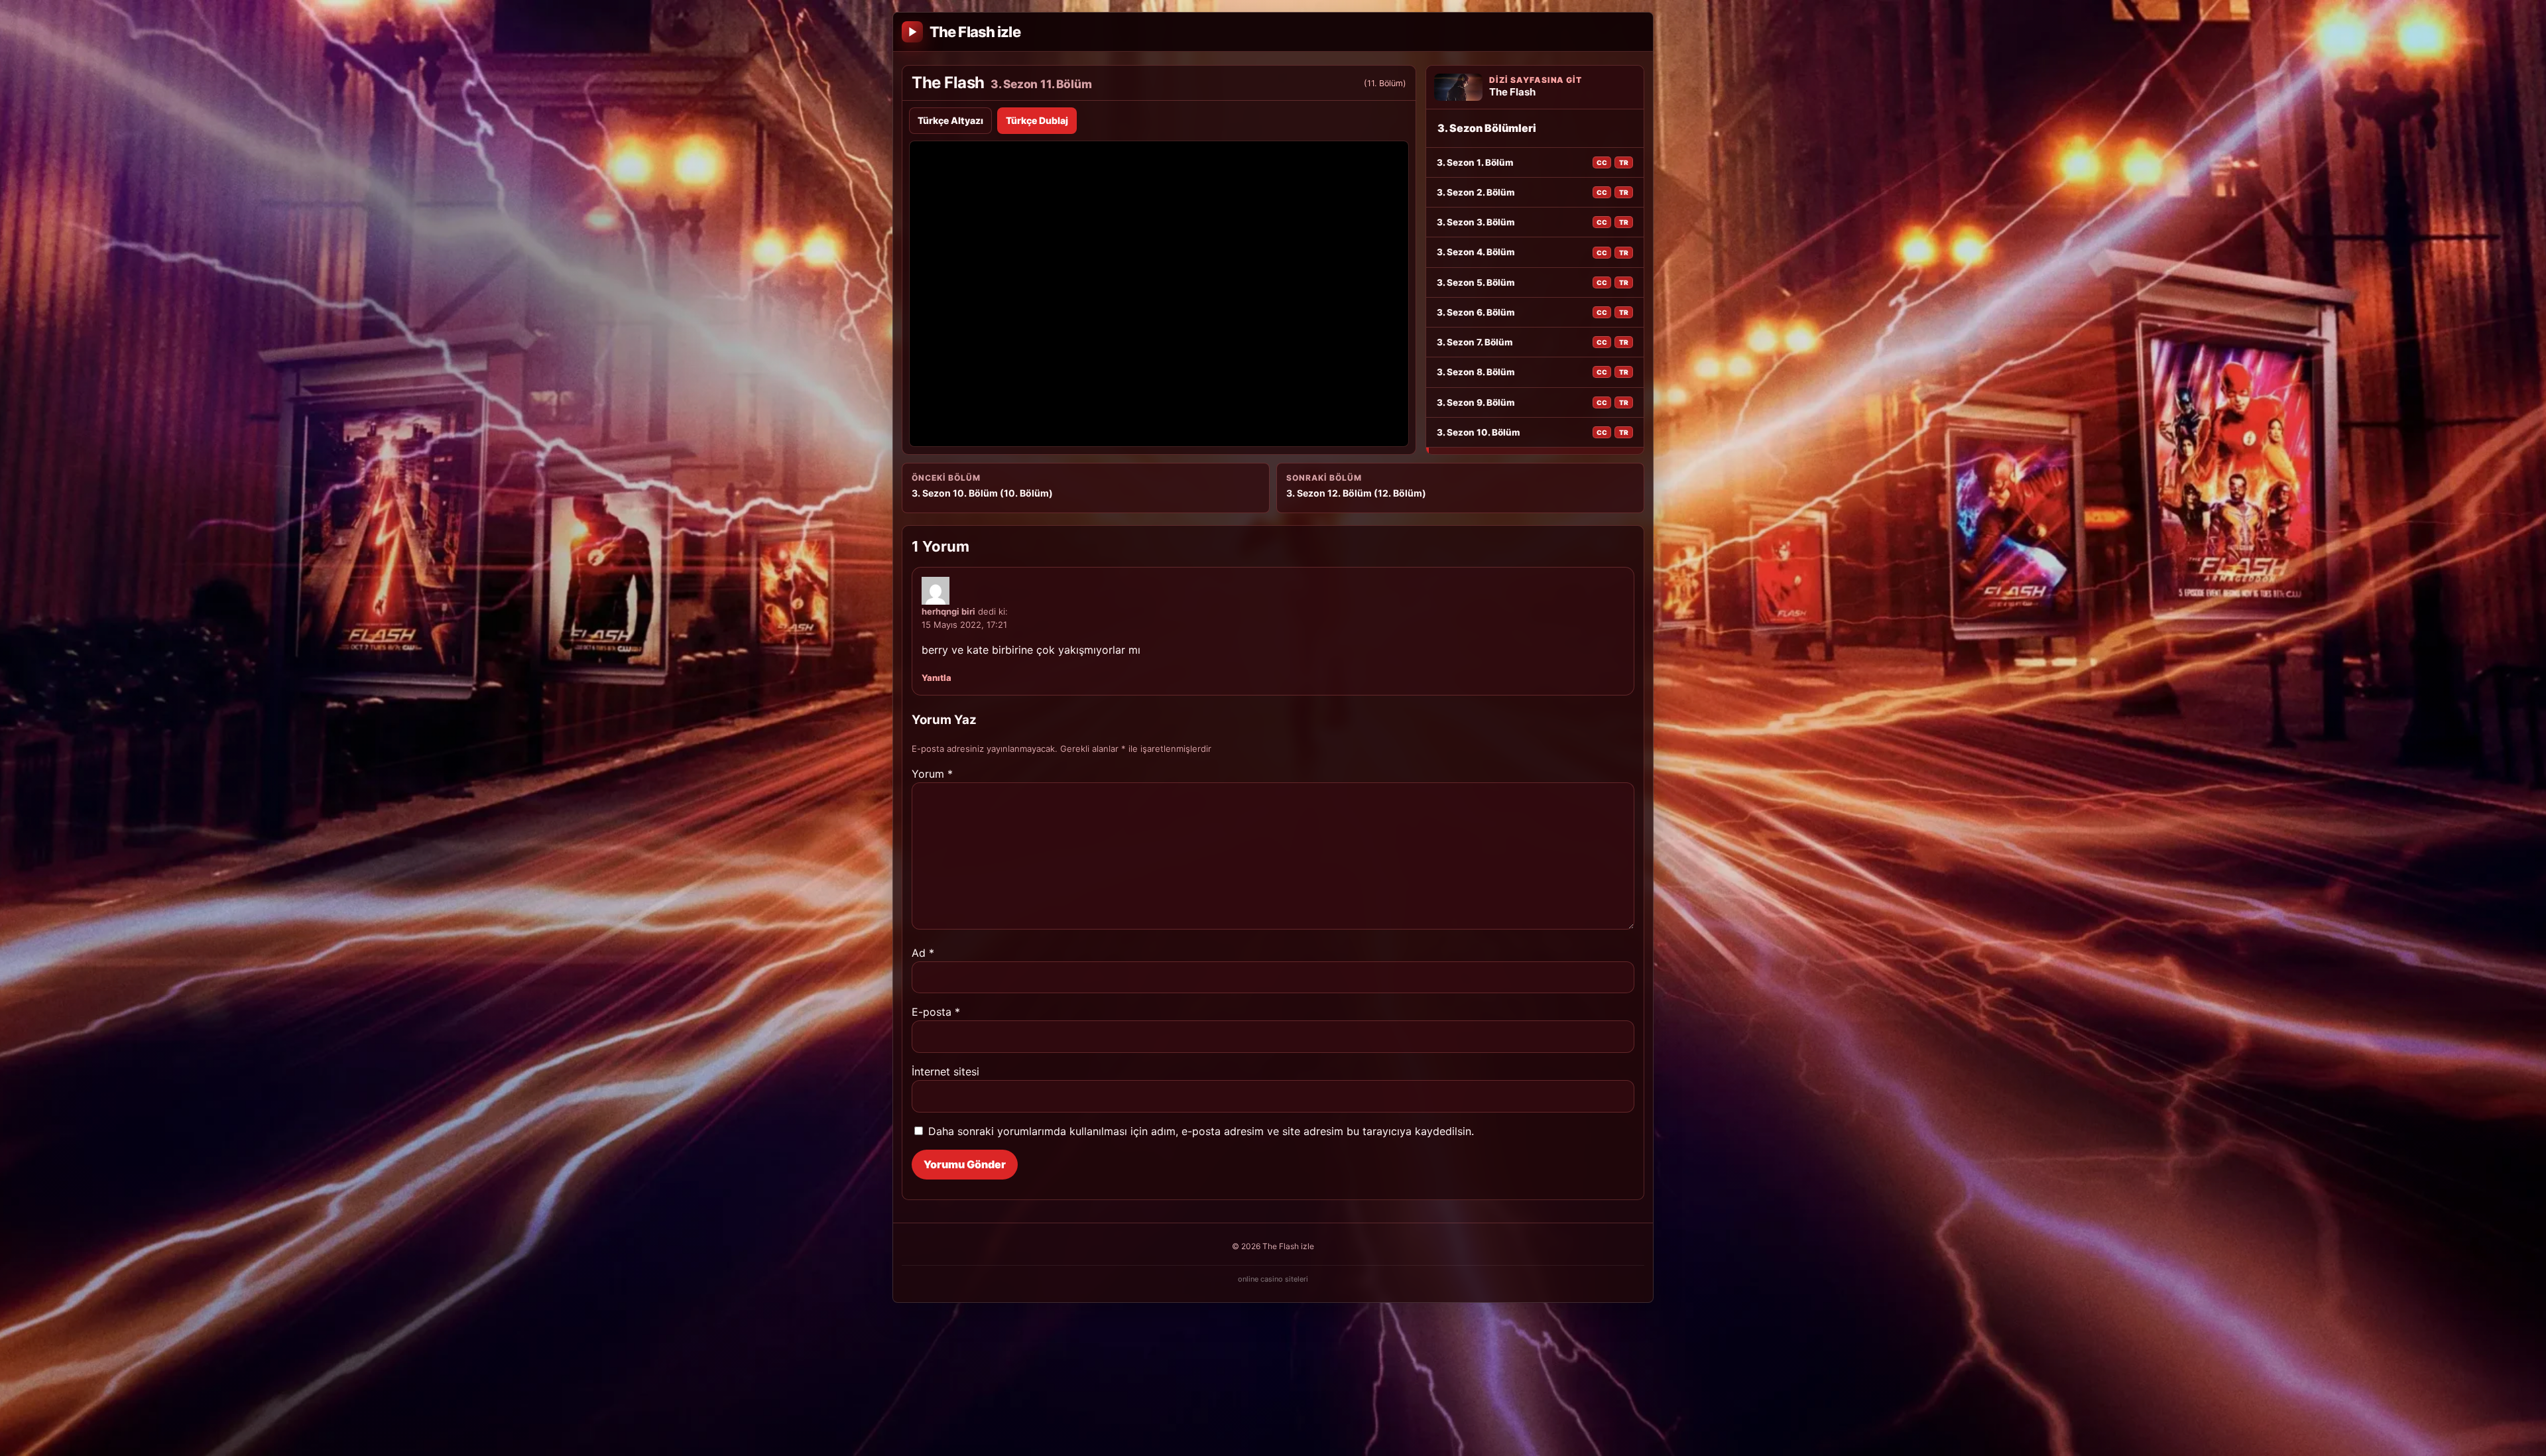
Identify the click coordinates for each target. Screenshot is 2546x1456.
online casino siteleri (1273, 1279)
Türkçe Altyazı (950, 120)
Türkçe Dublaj (1037, 120)
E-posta (936, 1012)
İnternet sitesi (945, 1071)
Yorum (932, 774)
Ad (923, 953)
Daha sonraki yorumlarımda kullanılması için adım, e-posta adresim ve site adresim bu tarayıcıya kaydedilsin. (1201, 1131)
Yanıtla (937, 678)
